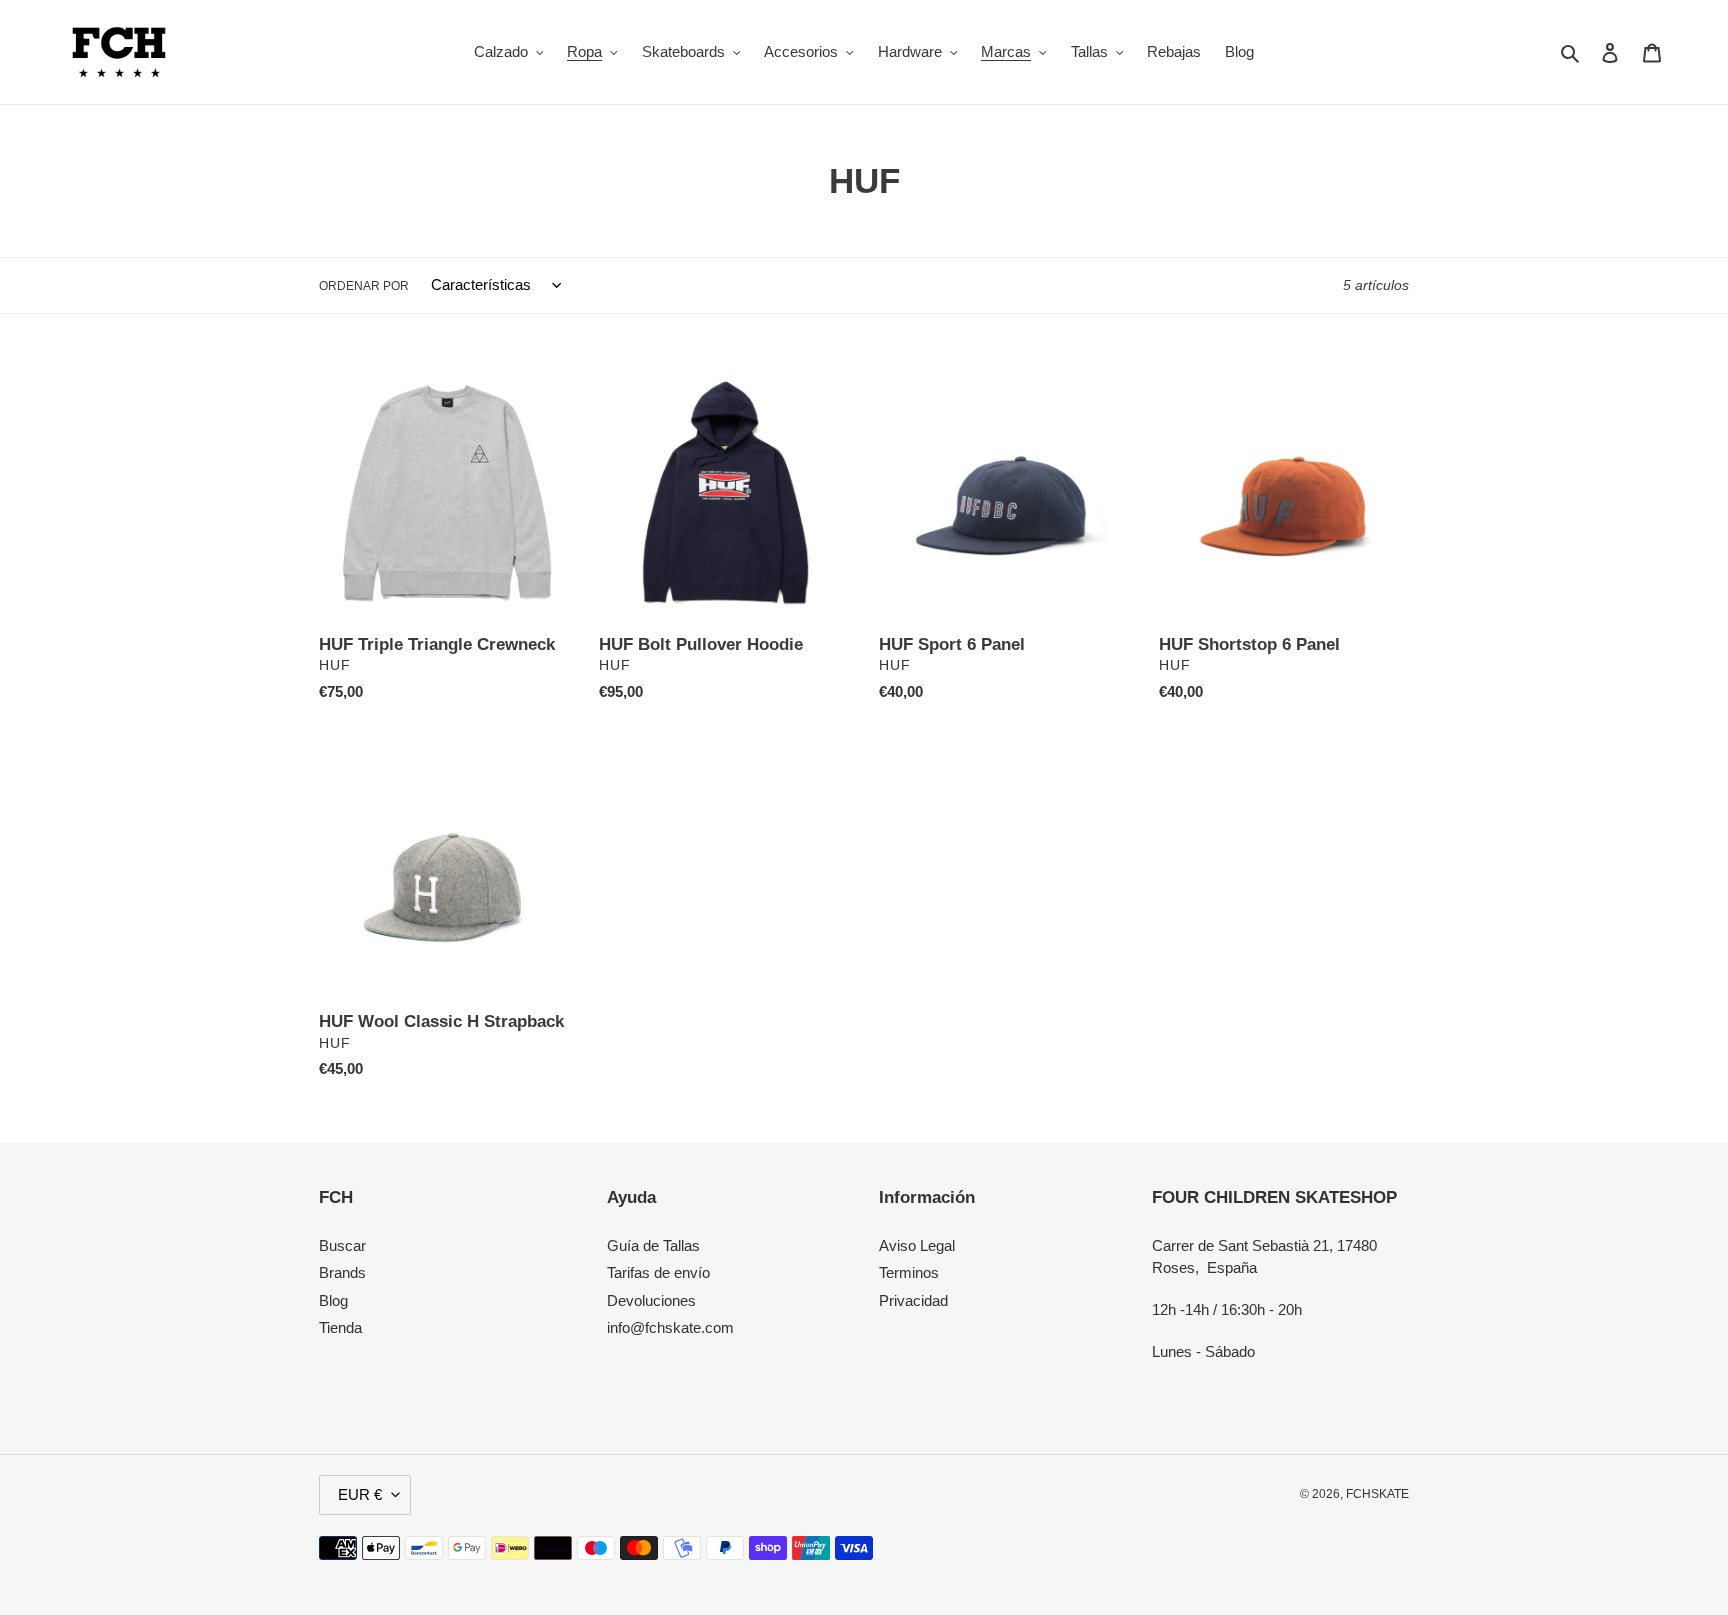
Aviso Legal (917, 1245)
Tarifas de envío (658, 1272)
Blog (333, 1300)
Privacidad (913, 1300)
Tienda (340, 1327)
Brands (342, 1272)
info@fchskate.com (670, 1327)
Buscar (342, 1245)
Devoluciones (651, 1300)
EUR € (360, 1494)
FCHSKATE (1377, 1494)
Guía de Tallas (653, 1245)
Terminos (909, 1272)
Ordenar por (364, 286)
